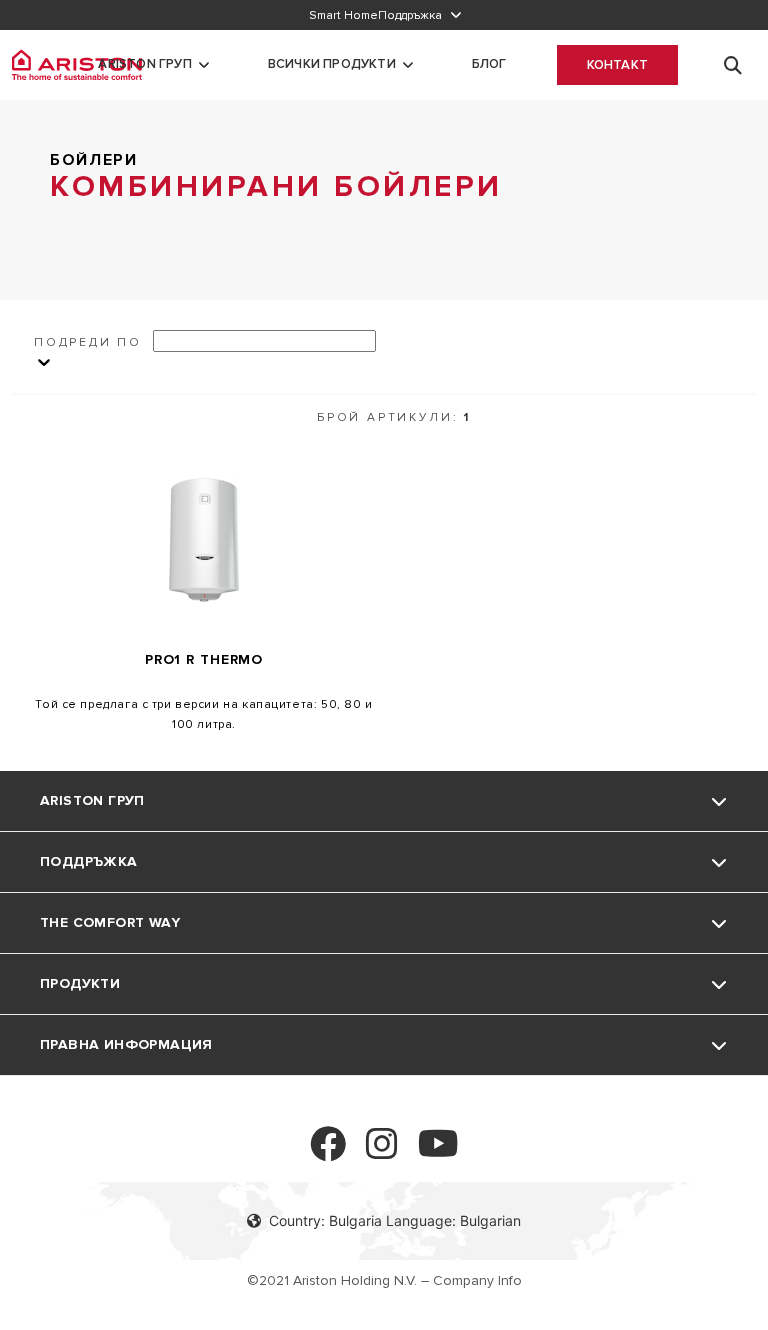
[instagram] (382, 1152)
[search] (733, 65)
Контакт (617, 65)
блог (489, 64)
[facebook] (328, 1152)
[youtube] (438, 1152)
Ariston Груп (144, 64)
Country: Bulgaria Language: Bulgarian (395, 1220)
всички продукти (332, 64)
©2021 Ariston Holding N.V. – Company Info (384, 1280)
